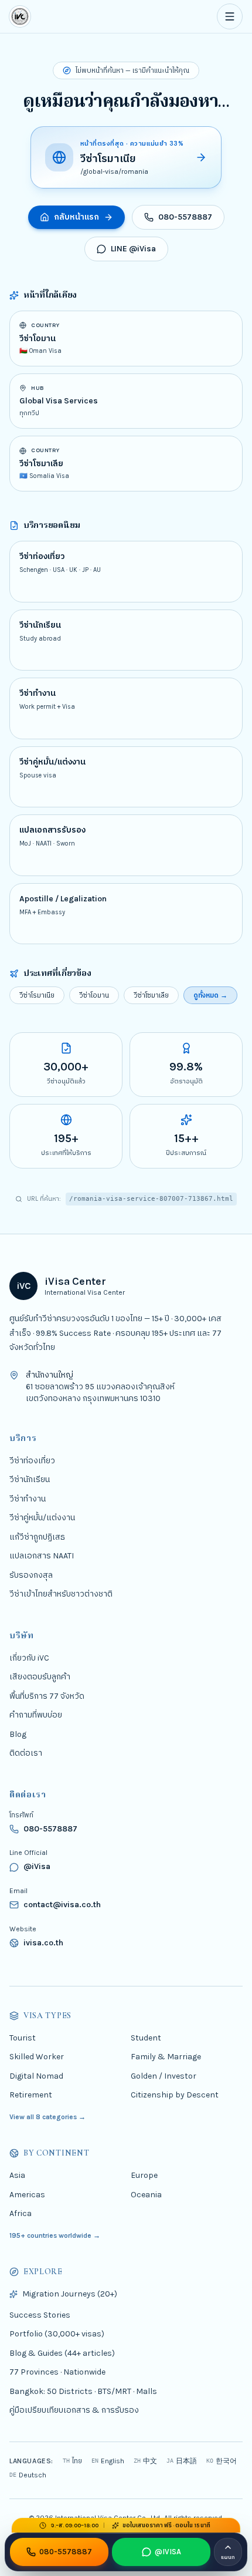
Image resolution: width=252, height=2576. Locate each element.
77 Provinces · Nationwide (57, 2372)
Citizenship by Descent (175, 2095)
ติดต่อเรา (26, 1753)
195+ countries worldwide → (55, 2235)
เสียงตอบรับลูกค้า (40, 1677)
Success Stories (40, 2314)
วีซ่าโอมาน (94, 995)
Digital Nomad (36, 2075)
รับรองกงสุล (31, 1575)
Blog (18, 1734)
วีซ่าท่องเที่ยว (32, 1460)
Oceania (146, 2194)
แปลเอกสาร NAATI (42, 1556)
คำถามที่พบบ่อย (36, 1715)
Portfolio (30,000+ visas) (57, 2334)
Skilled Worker (37, 2057)
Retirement (31, 2095)
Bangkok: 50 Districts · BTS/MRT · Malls (83, 2391)
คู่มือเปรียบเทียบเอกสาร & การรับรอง (74, 2410)
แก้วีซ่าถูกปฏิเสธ (37, 1536)
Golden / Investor (164, 2075)
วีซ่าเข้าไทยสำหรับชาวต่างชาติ (61, 1594)
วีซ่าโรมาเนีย (37, 995)
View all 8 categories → (47, 2116)
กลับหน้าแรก (76, 217)
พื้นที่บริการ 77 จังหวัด (47, 1696)
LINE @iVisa (133, 249)
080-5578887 (185, 217)
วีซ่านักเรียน (30, 1479)
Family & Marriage (166, 2057)
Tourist (23, 2037)
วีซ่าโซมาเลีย (151, 995)
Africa (21, 2213)
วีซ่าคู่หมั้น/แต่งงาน (42, 1518)
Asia (17, 2175)
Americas (27, 2194)
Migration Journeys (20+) (70, 2294)
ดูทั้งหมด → (210, 995)
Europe (144, 2175)
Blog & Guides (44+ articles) (62, 2353)
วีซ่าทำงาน (28, 1498)
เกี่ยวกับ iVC (29, 1657)
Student (146, 2037)
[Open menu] (230, 16)
